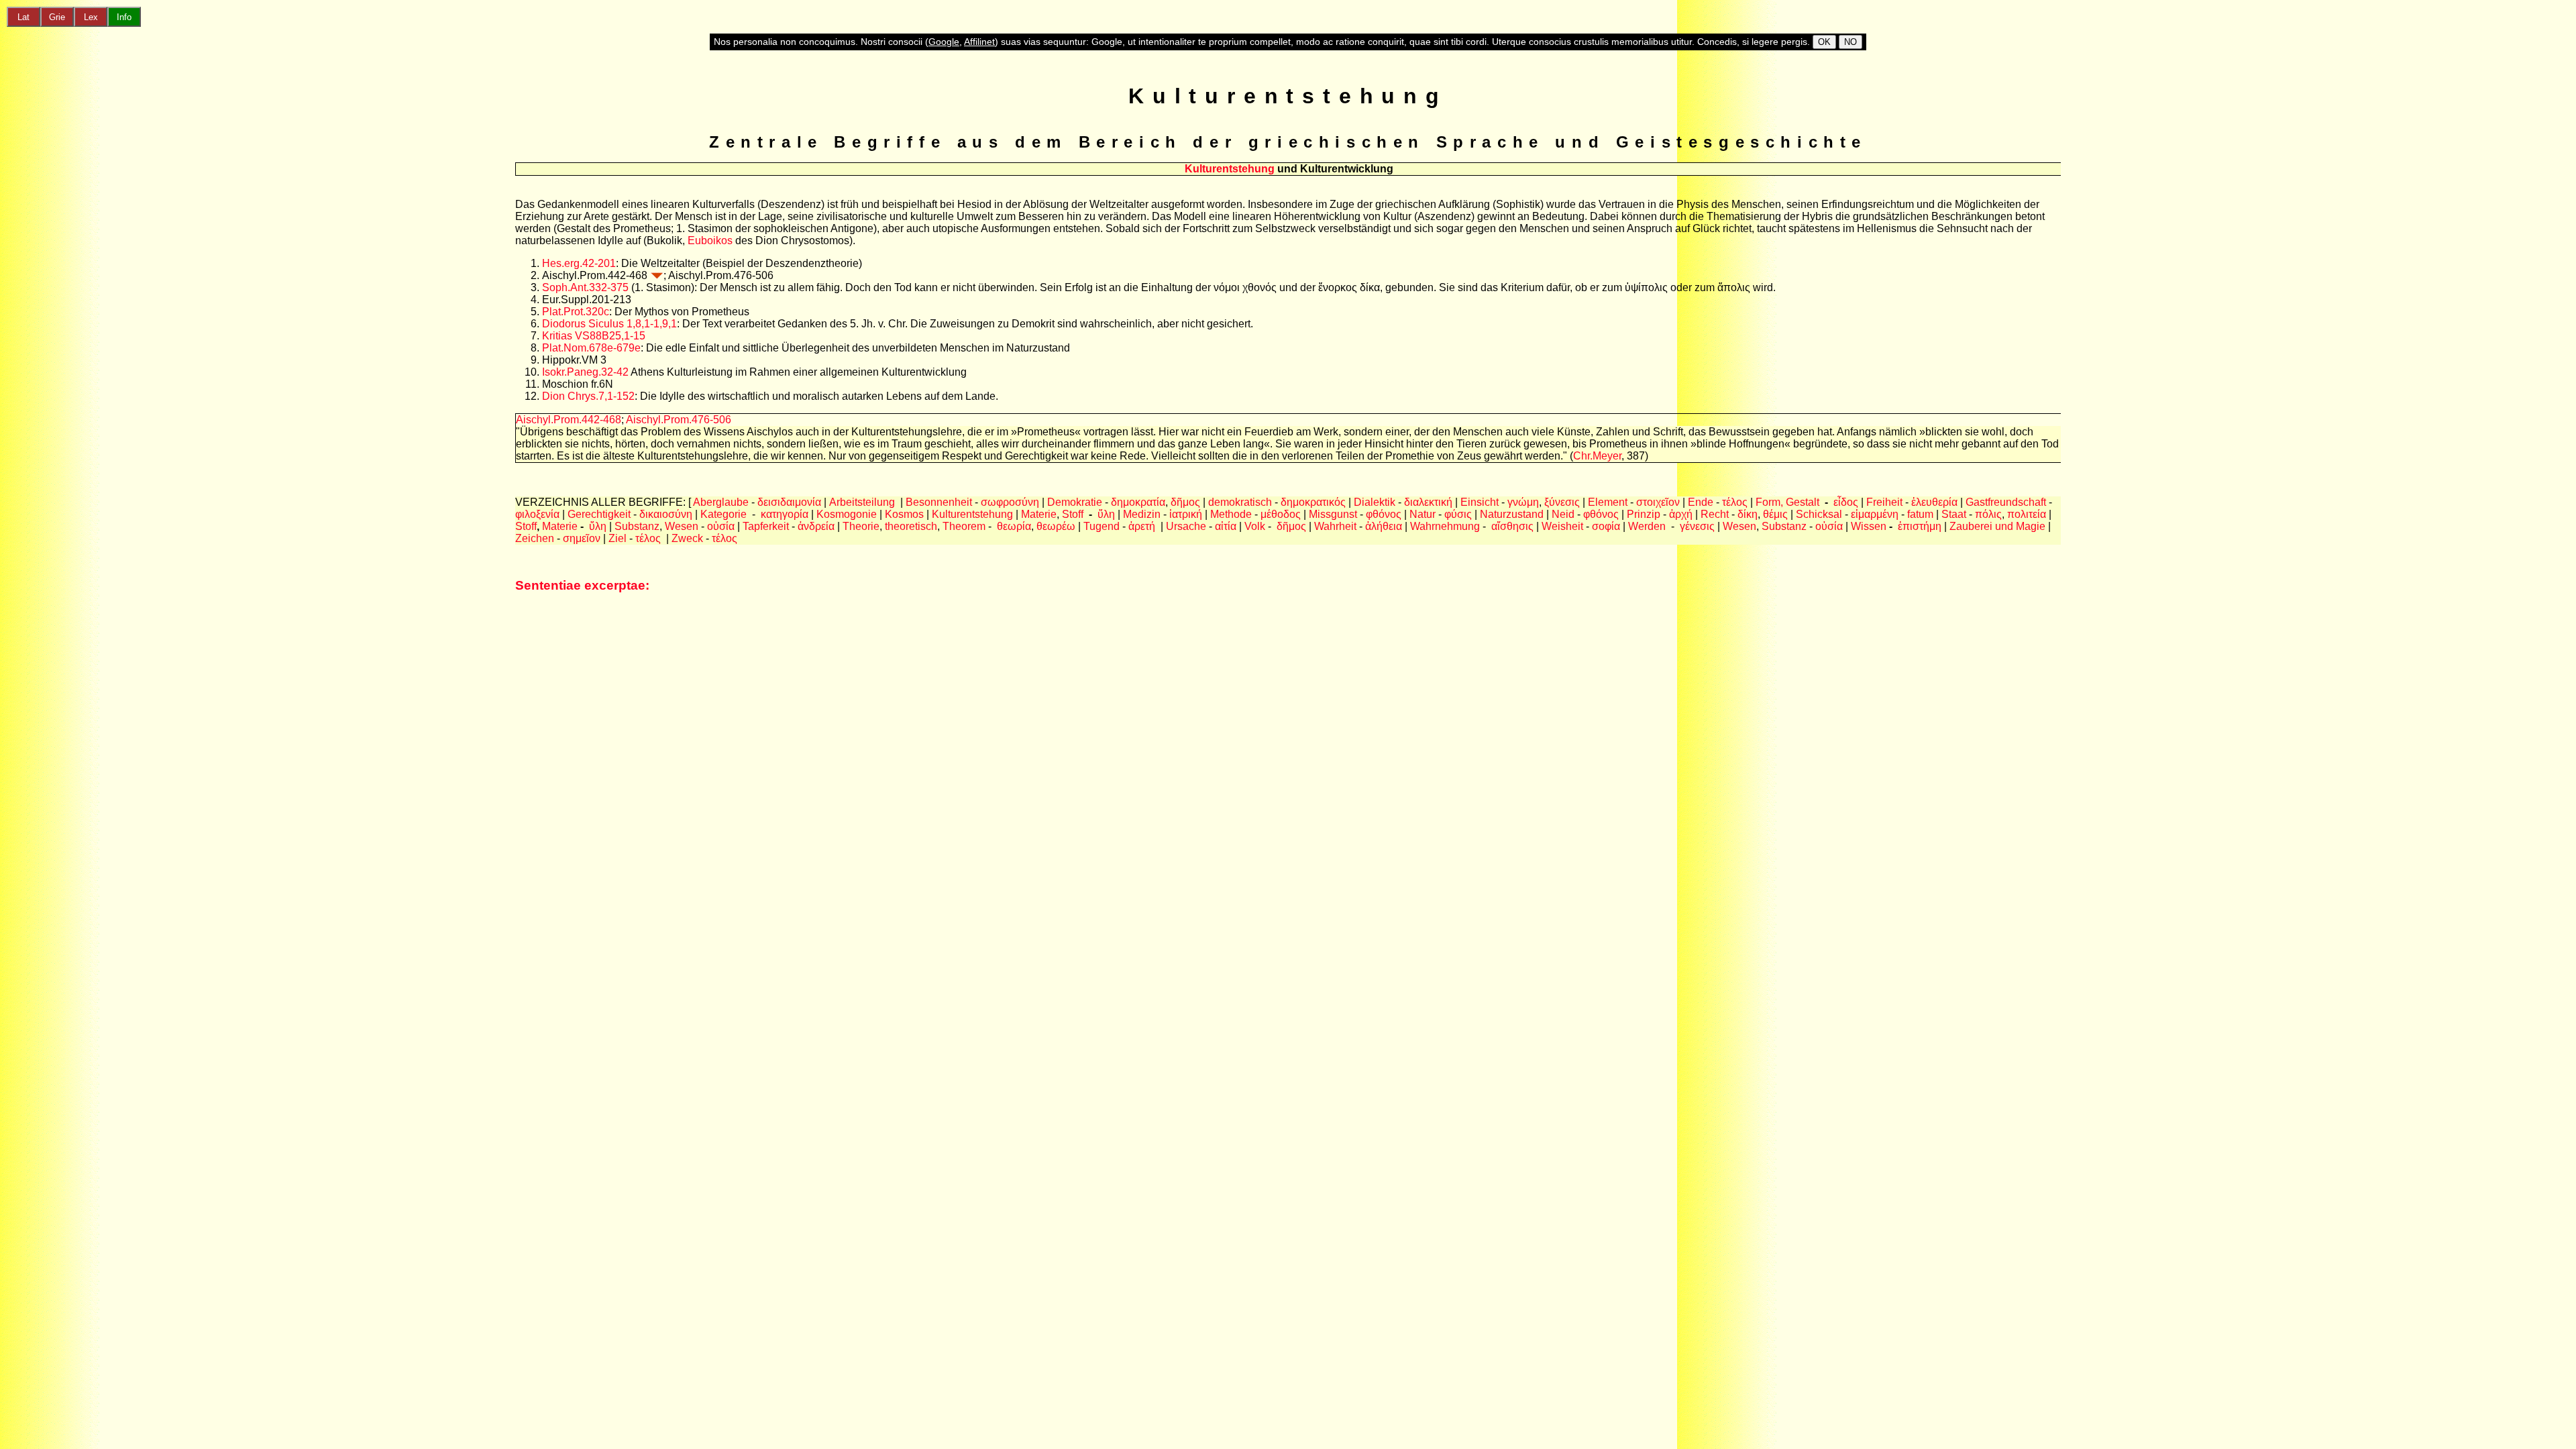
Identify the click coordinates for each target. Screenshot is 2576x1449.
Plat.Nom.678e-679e (591, 348)
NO (1850, 42)
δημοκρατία (1138, 502)
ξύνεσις (1562, 502)
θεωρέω (1056, 526)
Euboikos (710, 240)
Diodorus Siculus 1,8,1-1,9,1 (609, 324)
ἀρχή (1681, 514)
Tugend (1102, 526)
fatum (1920, 514)
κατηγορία (783, 514)
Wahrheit (1335, 526)
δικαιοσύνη (666, 514)
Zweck (689, 538)
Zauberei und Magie (1997, 526)
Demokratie (1075, 502)
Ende (1701, 502)
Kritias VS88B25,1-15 (594, 336)
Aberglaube (721, 502)
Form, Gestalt (1787, 502)
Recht (1716, 514)
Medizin (1142, 514)
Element (1608, 502)
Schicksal (1820, 514)
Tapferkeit (766, 526)
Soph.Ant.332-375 (585, 287)
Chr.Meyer (1597, 456)
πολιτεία (2027, 514)
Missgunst (1333, 514)
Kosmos (904, 514)
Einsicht (1480, 502)
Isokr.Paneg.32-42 (585, 372)
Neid (1563, 514)
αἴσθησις (1512, 526)
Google (944, 42)
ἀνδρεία (816, 526)
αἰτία (1226, 526)
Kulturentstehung (972, 514)
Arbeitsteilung (862, 502)
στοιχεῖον (1658, 502)
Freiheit (1884, 502)
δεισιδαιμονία (789, 502)
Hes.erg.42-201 (579, 263)
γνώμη (1523, 502)
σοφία (1606, 526)
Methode (1231, 514)
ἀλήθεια (1384, 526)
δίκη (1748, 514)
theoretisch (911, 526)
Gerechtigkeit (599, 514)
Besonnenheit (939, 502)
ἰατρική (1184, 514)
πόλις (1988, 514)
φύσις (1458, 514)
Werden (1647, 526)
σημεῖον (582, 538)
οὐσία (721, 526)
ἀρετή (1143, 526)
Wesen (682, 526)
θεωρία (1014, 526)
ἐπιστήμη (1920, 526)
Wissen (1870, 526)
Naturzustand (1512, 514)
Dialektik (1375, 502)
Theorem (964, 526)
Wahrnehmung (1445, 526)
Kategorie (723, 514)
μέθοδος (1281, 514)
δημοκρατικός (1313, 502)
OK (1824, 42)
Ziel (619, 538)
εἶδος (1846, 502)
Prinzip (1644, 514)
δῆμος (1185, 502)
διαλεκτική (1428, 502)
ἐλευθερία (1934, 502)
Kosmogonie (847, 514)
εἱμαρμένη (1875, 514)
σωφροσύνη (1010, 502)
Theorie (861, 526)
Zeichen (535, 538)
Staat (1955, 514)
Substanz (637, 526)
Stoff (1073, 514)
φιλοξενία (537, 514)
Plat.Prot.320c (576, 312)
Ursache (1186, 526)
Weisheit (1562, 526)
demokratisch (1240, 502)
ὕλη (1106, 514)
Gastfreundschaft (2006, 502)
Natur (1423, 514)
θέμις (1775, 514)
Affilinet (979, 42)
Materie (1039, 514)
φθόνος (1384, 514)
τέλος (1735, 502)
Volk (1255, 526)
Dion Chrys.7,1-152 (588, 396)
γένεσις (1697, 526)
